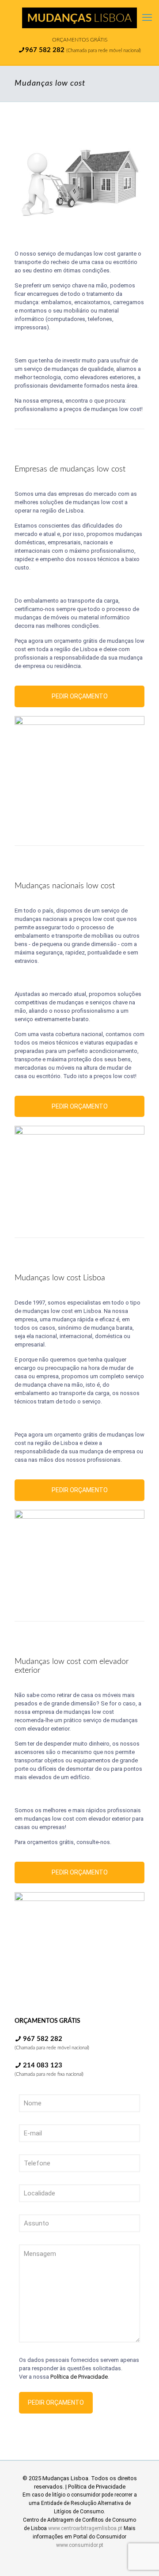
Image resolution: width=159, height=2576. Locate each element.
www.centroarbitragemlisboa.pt (85, 2528)
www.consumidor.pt (80, 2545)
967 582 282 (46, 50)
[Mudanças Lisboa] (79, 18)
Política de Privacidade (79, 2377)
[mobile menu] (147, 18)
